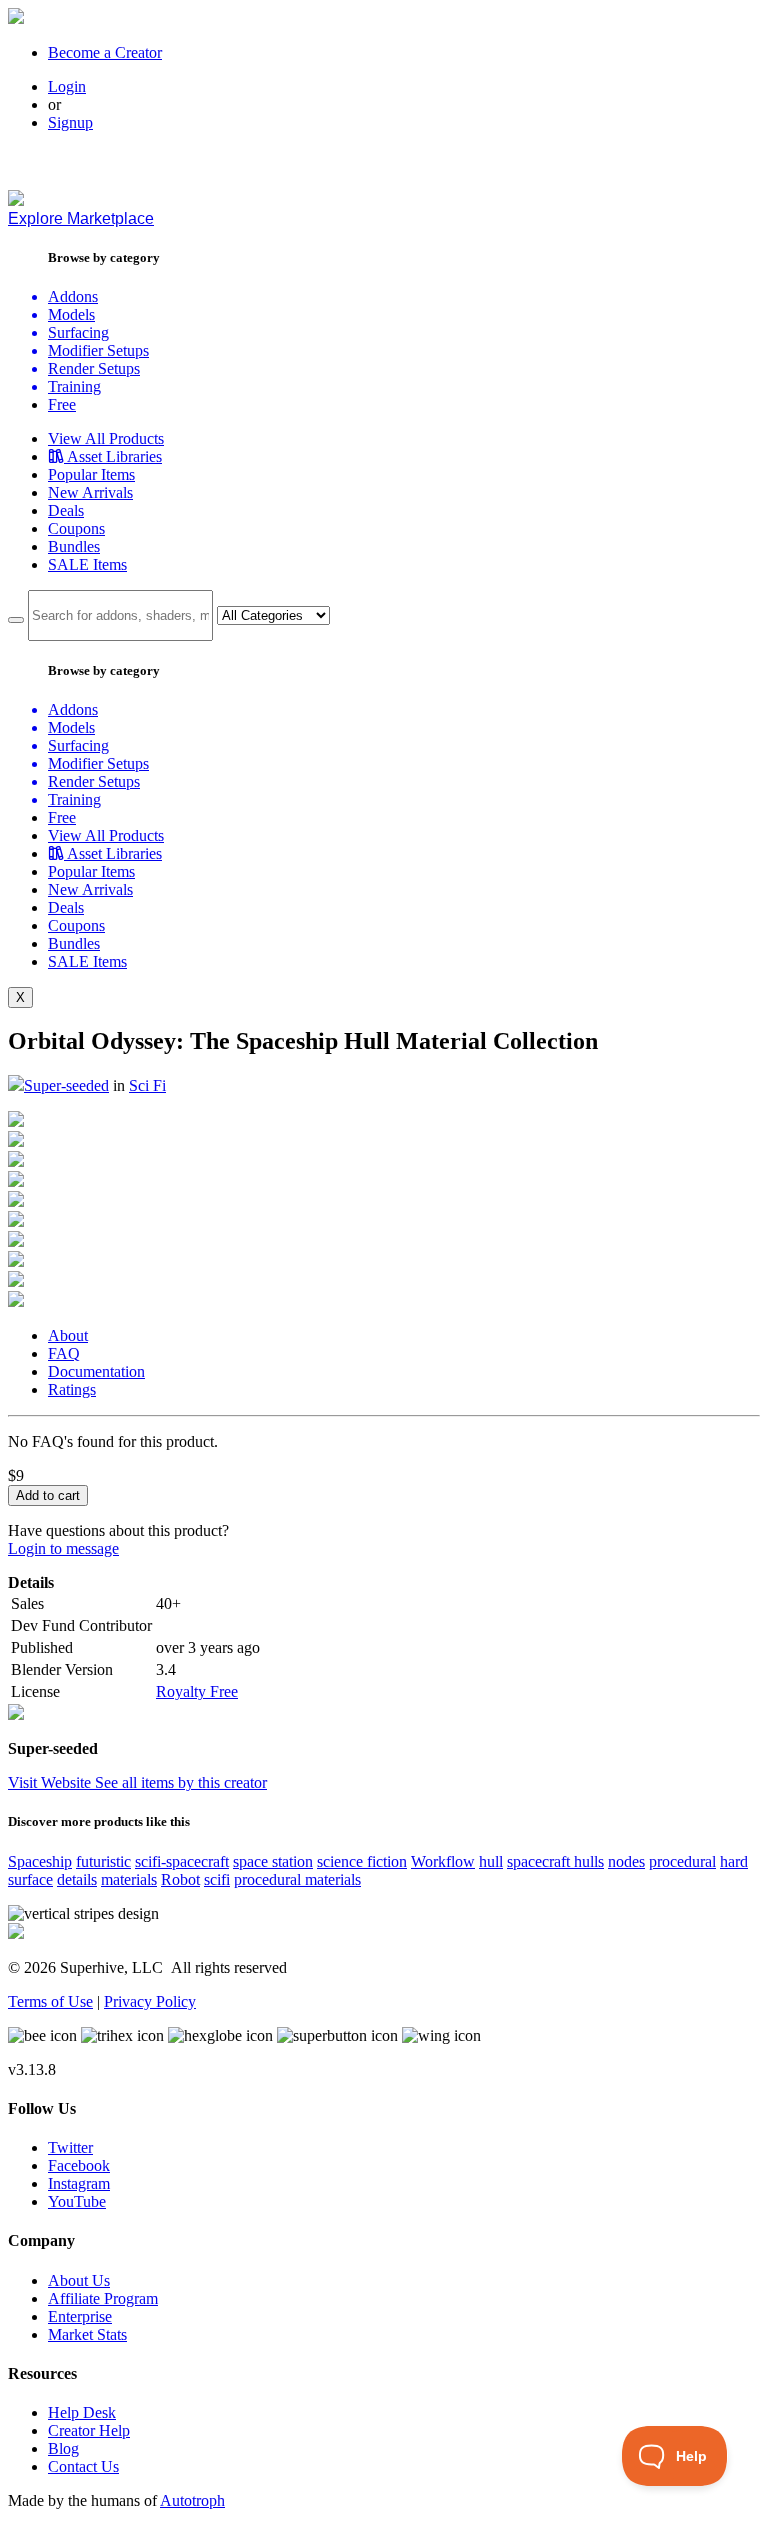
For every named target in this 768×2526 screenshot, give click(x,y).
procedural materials (297, 1879)
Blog (63, 2448)
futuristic (103, 1861)
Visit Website (51, 1782)
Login (67, 86)
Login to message (63, 1548)
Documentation (96, 1371)
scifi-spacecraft (182, 1861)
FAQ (64, 1353)
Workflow (443, 1861)
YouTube (77, 2201)
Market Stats (87, 2334)
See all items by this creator (181, 1782)
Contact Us (83, 2466)
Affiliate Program (103, 2298)
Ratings (72, 1389)
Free (62, 404)
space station (273, 1861)
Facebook (79, 2165)
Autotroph (192, 2500)
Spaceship (40, 1861)
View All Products (106, 438)
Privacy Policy (150, 2001)
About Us (79, 2280)
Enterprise (80, 2316)
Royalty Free (197, 1691)
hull (491, 1861)
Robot (180, 1879)
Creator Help (89, 2430)
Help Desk (82, 2412)
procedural (682, 1861)
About (68, 1335)
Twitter (70, 2147)
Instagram (79, 2183)
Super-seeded (66, 1085)
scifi (217, 1879)
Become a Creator (105, 52)
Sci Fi (147, 1085)
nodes (626, 1861)
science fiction (362, 1861)
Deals (66, 510)
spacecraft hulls (555, 1861)
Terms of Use (50, 2001)
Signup (70, 122)
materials (129, 1879)
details (77, 1879)
